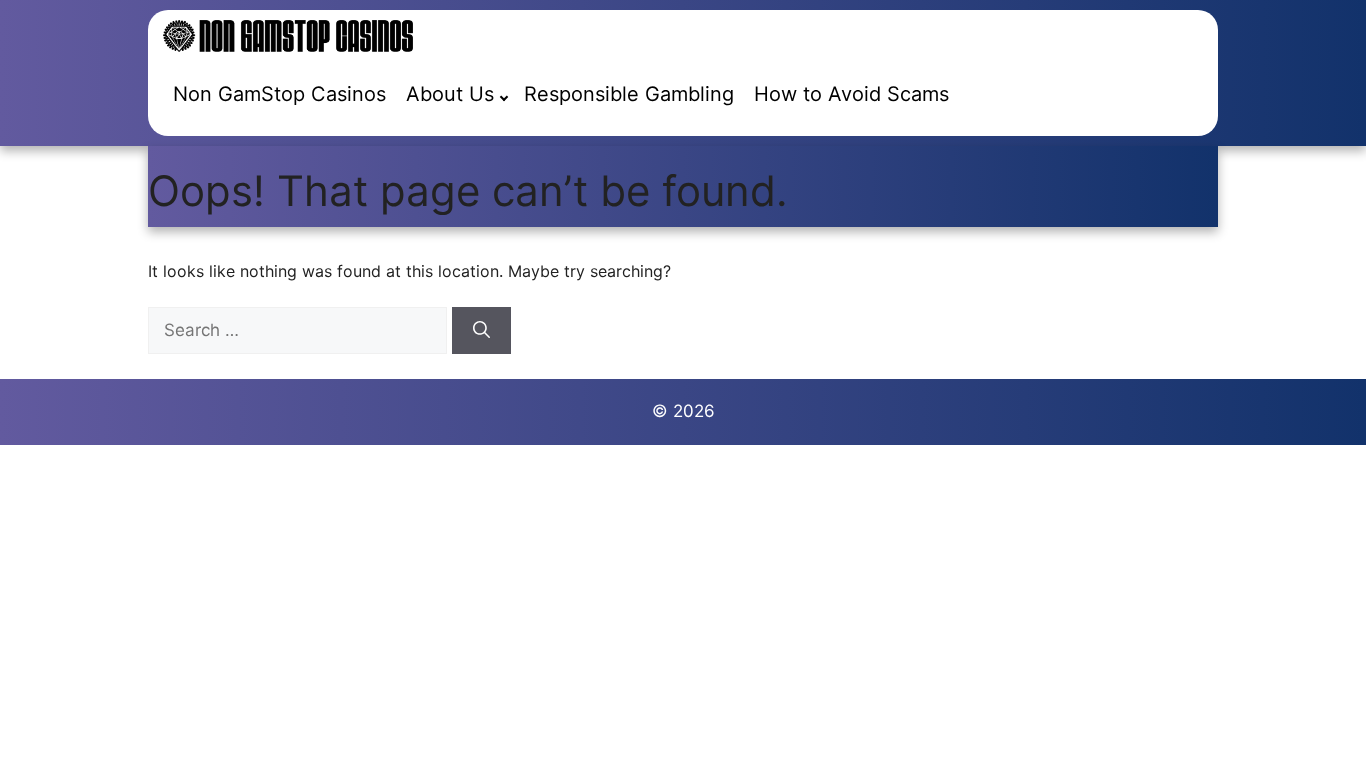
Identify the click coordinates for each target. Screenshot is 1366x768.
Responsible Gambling (629, 94)
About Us (450, 94)
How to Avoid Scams (851, 94)
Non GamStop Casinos (279, 94)
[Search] (481, 331)
